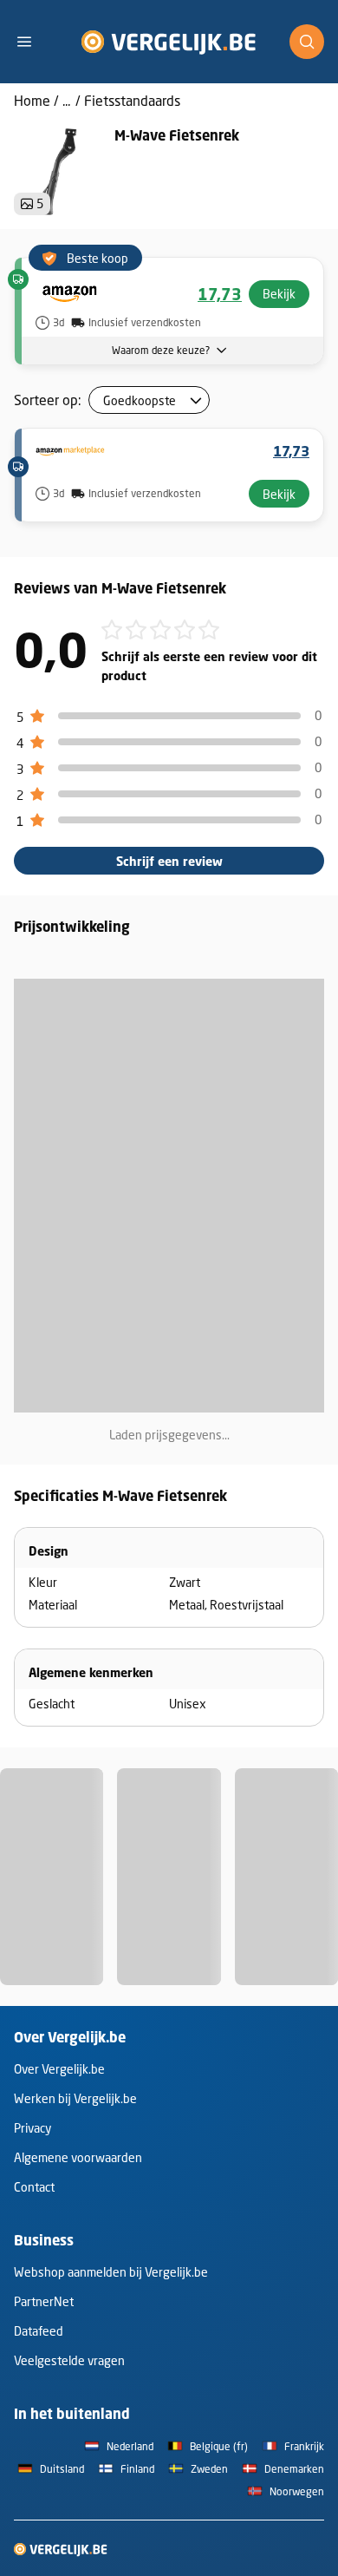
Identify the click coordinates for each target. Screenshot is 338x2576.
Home (32, 100)
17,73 (220, 294)
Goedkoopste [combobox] (140, 400)
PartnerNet (44, 2301)
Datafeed (39, 2331)
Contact (34, 2187)
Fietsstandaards (132, 100)
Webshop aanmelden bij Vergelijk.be (111, 2272)
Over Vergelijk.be (59, 2069)
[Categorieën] (31, 42)
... (66, 100)
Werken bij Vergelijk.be (75, 2098)
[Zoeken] (307, 42)
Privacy (32, 2128)
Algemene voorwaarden (78, 2157)
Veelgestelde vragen (69, 2360)
